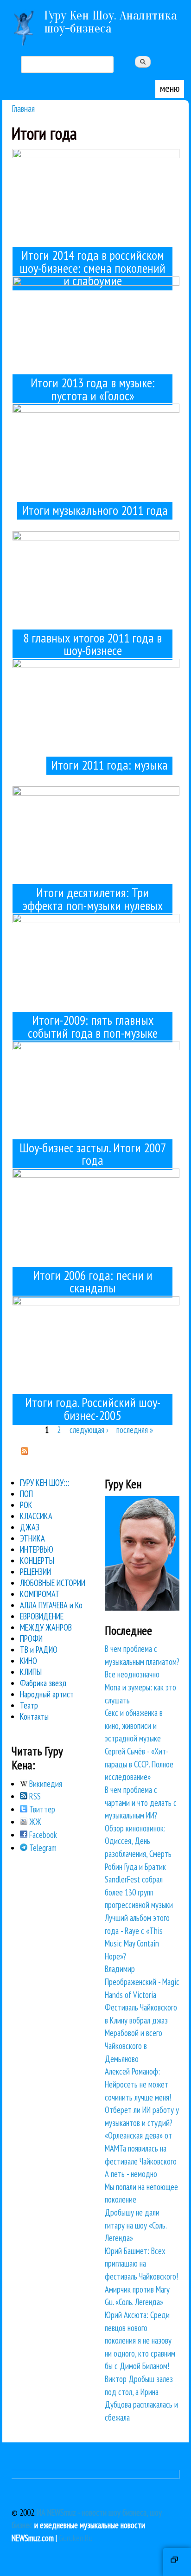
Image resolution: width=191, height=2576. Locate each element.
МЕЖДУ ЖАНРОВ (46, 1627)
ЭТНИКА (32, 1538)
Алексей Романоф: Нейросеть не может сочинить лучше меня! (138, 2084)
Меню (170, 88)
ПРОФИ (31, 1638)
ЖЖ (34, 1822)
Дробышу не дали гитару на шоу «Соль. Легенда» (136, 2225)
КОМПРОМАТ (40, 1594)
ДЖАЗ (30, 1527)
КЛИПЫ (31, 1672)
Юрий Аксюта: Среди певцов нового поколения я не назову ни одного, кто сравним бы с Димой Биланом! (140, 2340)
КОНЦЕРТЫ (37, 1561)
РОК (26, 1505)
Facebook (42, 1835)
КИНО (29, 1661)
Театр (29, 1705)
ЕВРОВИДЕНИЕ (42, 1616)
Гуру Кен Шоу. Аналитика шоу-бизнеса (111, 22)
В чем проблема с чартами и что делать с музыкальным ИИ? (141, 1802)
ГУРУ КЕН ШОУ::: (45, 1483)
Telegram (42, 1848)
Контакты (34, 1716)
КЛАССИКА (36, 1516)
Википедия (45, 1784)
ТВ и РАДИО (39, 1650)
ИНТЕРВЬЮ (37, 1549)
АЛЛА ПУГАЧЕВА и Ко (51, 1605)
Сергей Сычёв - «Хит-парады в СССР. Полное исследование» (139, 1764)
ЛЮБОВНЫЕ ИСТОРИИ (53, 1583)
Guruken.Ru (76, 2538)
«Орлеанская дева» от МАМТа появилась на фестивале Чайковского (141, 2148)
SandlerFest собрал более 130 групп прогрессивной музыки (139, 1892)
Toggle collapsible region (177, 2562)
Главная (23, 108)
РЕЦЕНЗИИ (35, 1572)
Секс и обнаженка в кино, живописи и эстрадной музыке (134, 1725)
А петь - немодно (131, 2174)
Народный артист (47, 1694)
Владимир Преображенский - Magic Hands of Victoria (142, 1982)
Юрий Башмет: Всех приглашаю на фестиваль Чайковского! (141, 2264)
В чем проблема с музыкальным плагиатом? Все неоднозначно (142, 1661)
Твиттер (41, 1809)
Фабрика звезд (43, 1683)
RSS (34, 1796)
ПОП (26, 1494)
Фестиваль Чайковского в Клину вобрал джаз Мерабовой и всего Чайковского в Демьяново (141, 2033)
